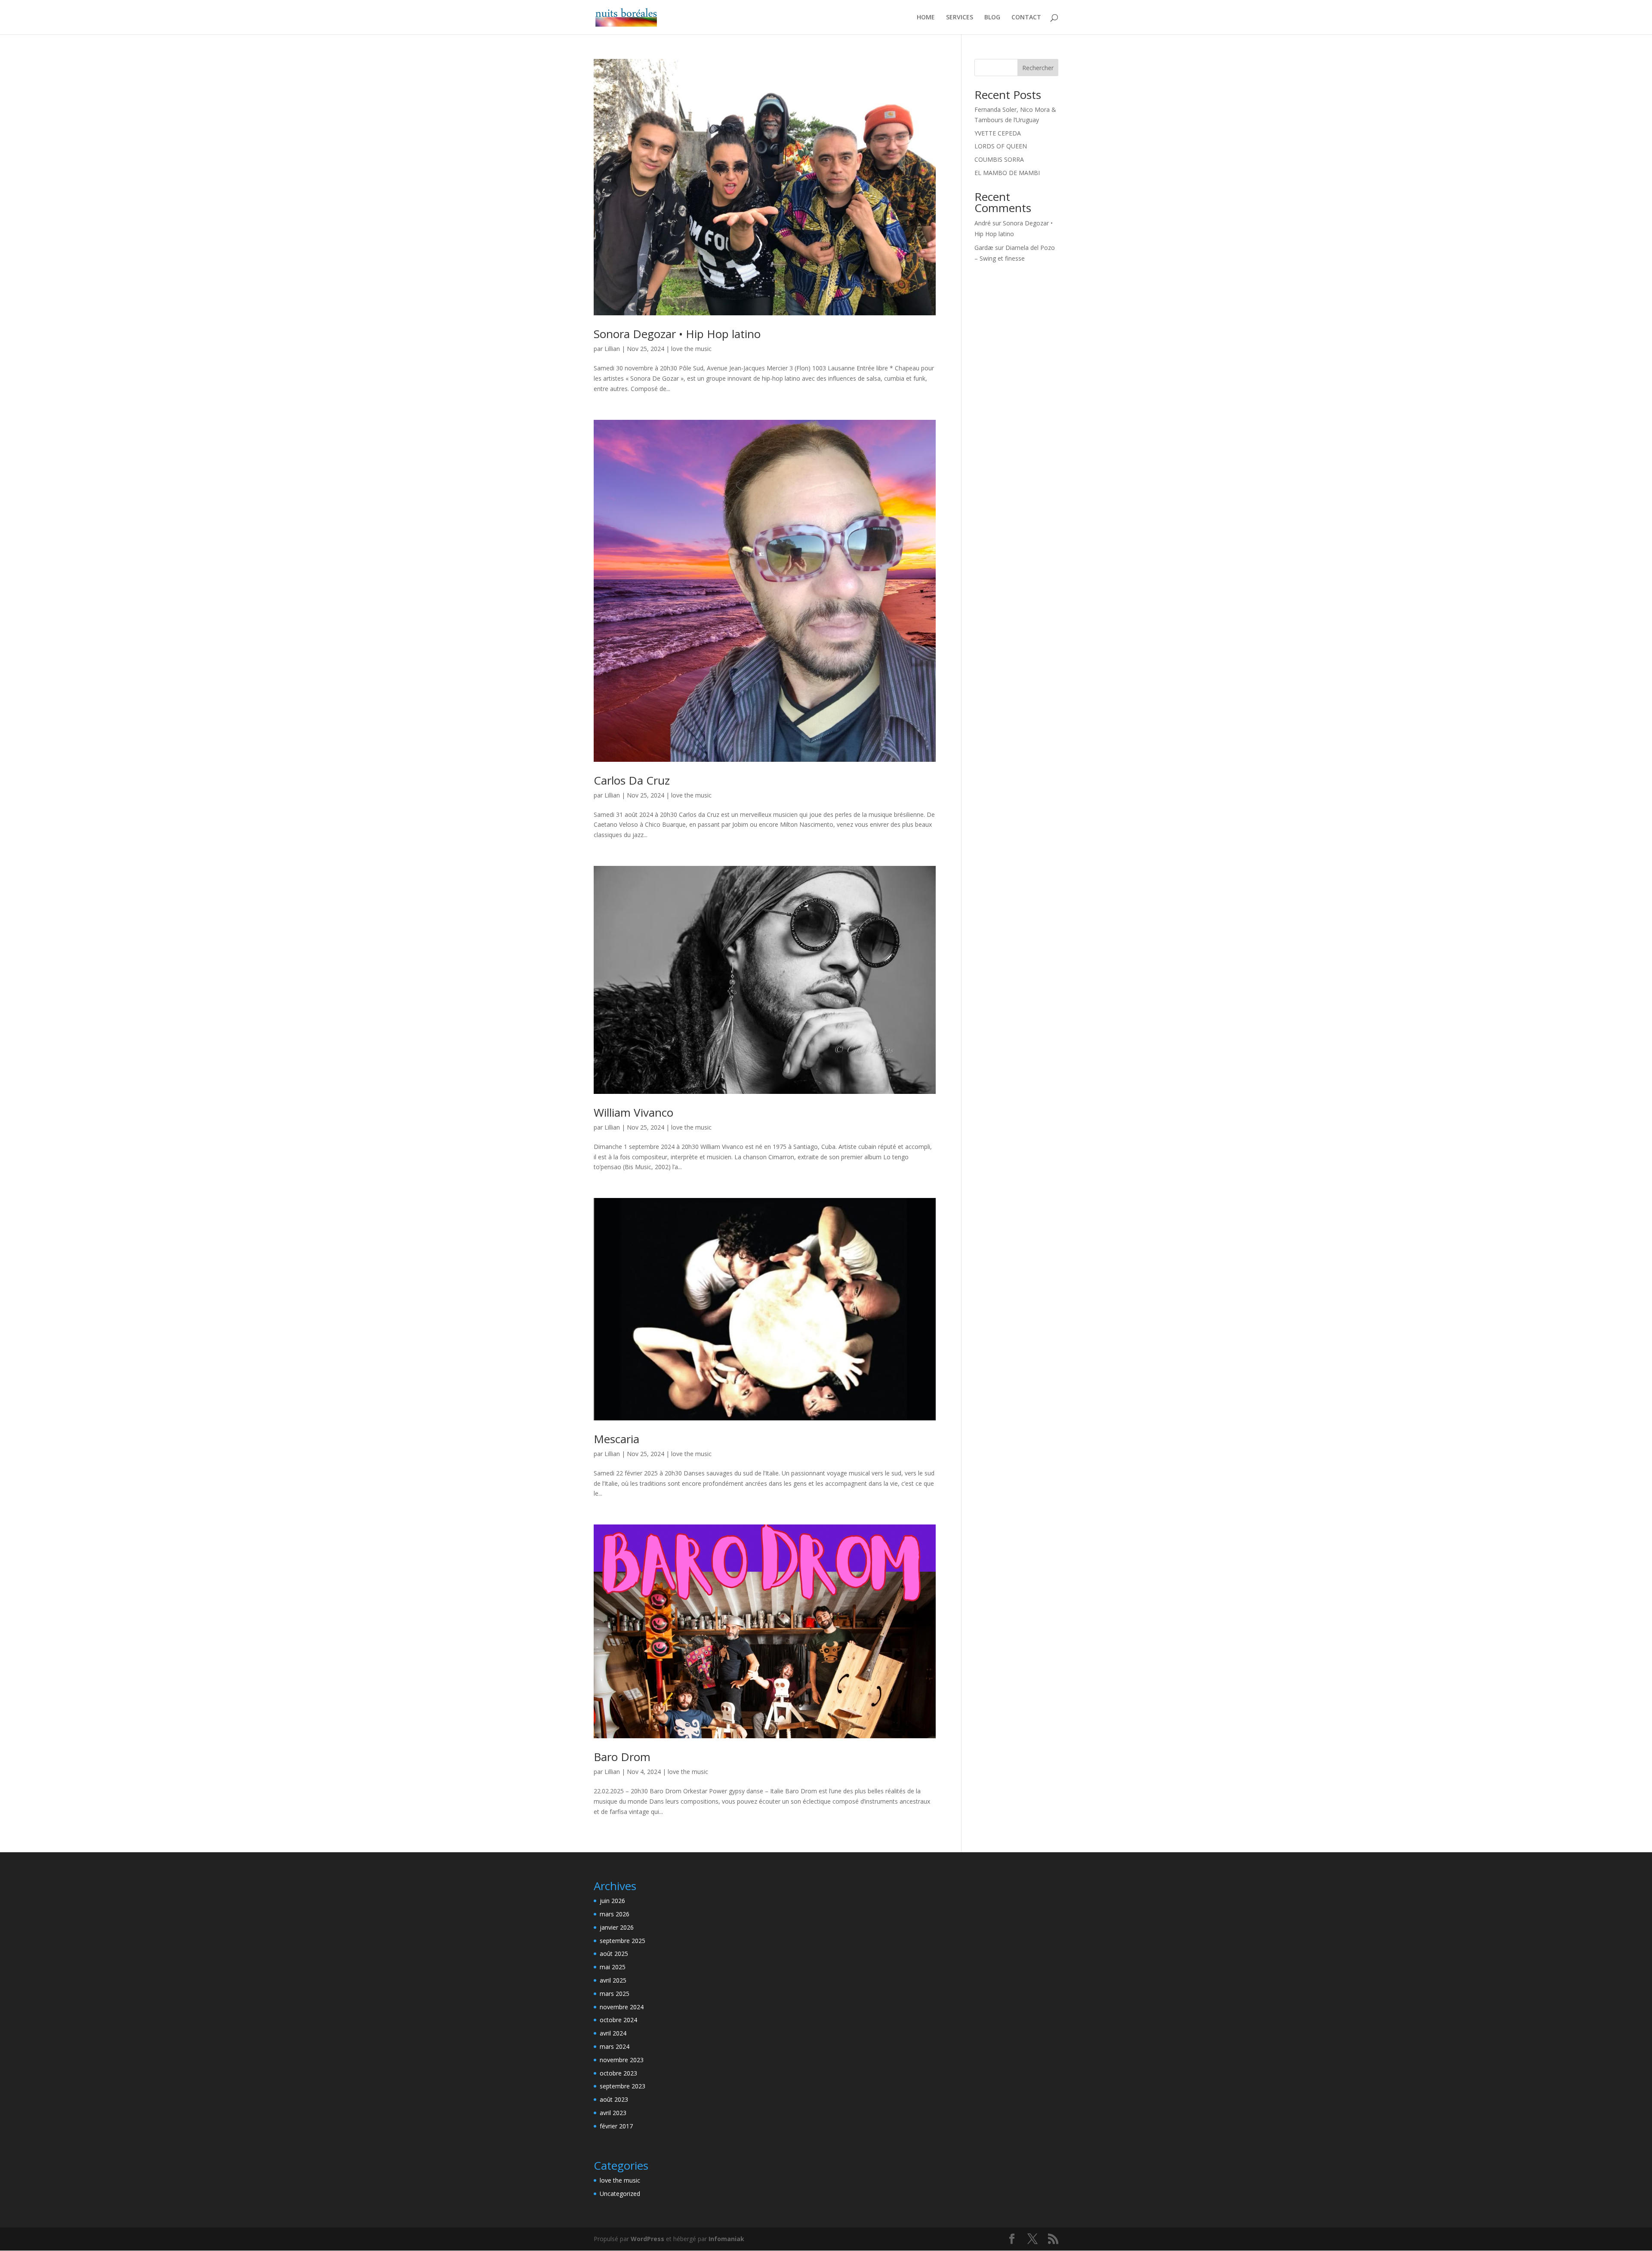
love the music (691, 349)
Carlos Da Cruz (632, 780)
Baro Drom (622, 1757)
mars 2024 (615, 2046)
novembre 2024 (622, 2007)
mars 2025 (615, 1994)
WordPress (647, 2239)
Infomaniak (726, 2239)
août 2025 (614, 1954)
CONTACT (1026, 18)
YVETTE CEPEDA (998, 133)
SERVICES (960, 18)
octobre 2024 (618, 2020)
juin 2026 (612, 1901)
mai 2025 (613, 1967)
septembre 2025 (623, 1941)
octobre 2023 (618, 2073)
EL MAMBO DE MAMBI (1007, 173)
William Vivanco (633, 1112)
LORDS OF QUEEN (1001, 146)
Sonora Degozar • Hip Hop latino (677, 334)
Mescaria (616, 1439)
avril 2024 (613, 2033)
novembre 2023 (622, 2060)
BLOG (992, 18)
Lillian (612, 349)
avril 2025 (613, 1980)
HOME (926, 18)
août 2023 (614, 2099)
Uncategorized (620, 2194)
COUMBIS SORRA (999, 159)
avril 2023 (613, 2113)
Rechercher (1038, 68)
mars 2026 (615, 1914)
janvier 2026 (617, 1927)
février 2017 (616, 2126)
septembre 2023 (623, 2086)
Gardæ (984, 248)
